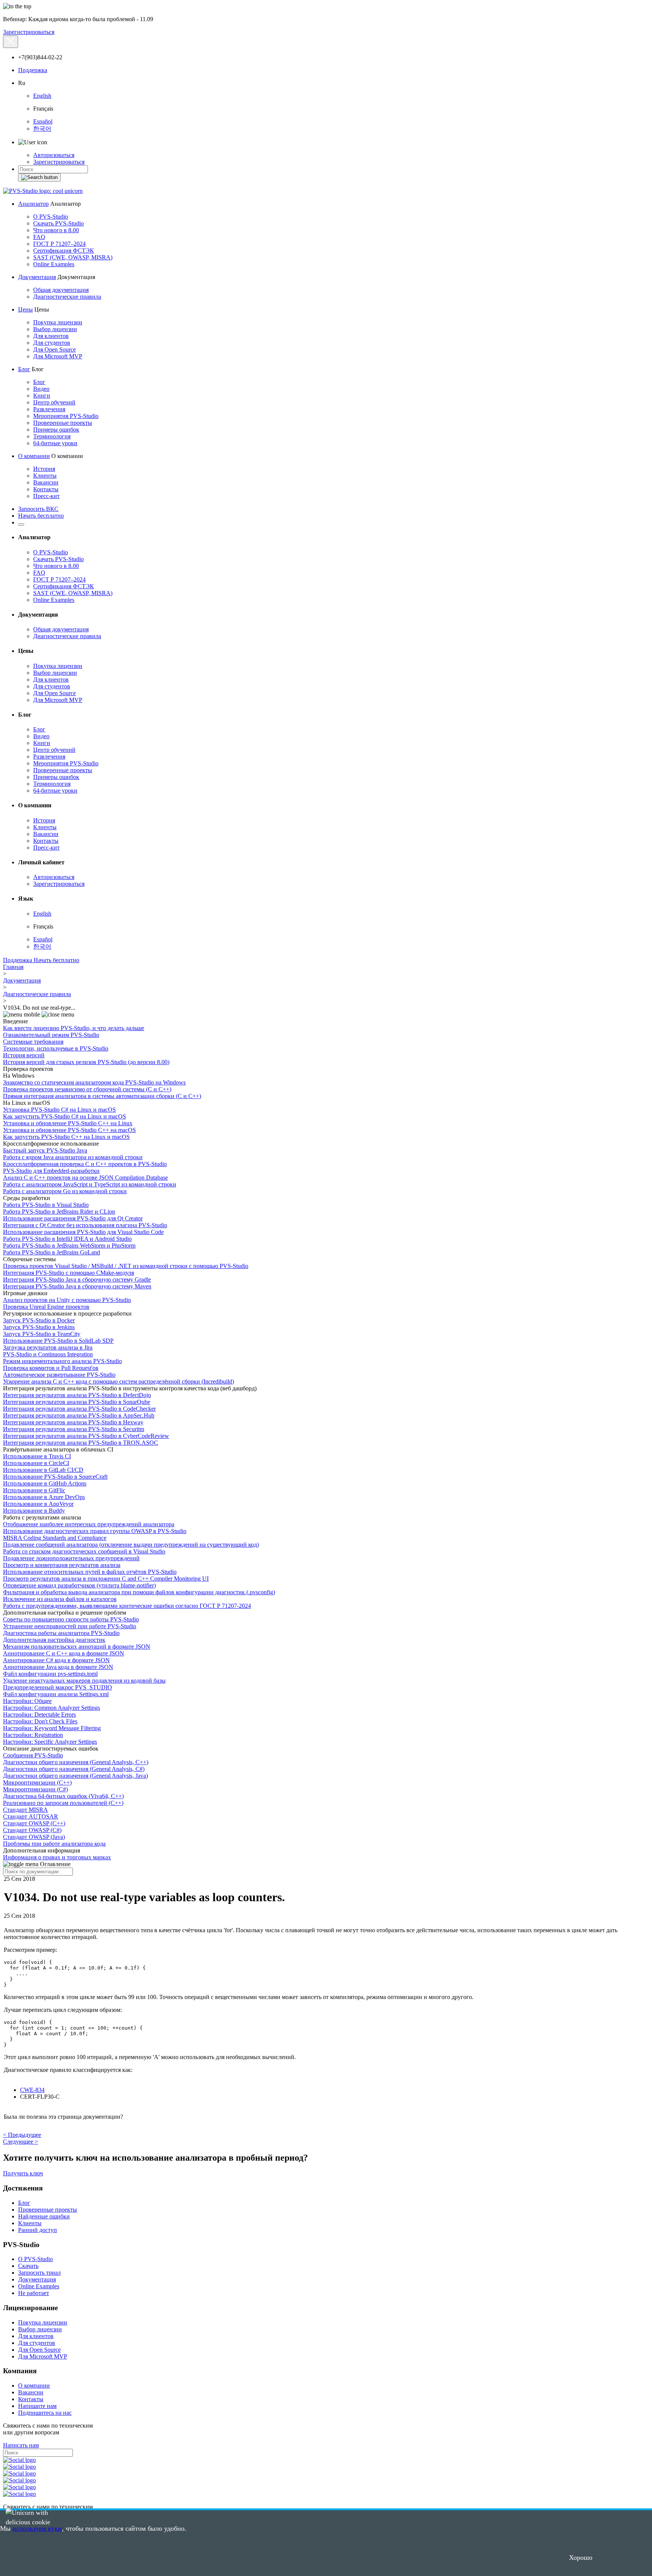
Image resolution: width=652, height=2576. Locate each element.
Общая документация (61, 290)
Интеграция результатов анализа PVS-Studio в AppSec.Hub (79, 1415)
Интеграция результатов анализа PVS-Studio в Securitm (74, 1429)
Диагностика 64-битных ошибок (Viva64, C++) (63, 1796)
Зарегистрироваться (29, 32)
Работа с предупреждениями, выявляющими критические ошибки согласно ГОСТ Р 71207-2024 (127, 1606)
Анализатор (33, 204)
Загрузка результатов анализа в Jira (48, 1347)
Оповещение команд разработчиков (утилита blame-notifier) (79, 1585)
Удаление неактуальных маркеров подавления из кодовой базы (84, 1681)
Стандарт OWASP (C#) (32, 1830)
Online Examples (54, 264)
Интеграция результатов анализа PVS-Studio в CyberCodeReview (86, 1436)
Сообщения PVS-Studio (33, 1755)
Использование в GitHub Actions (45, 1483)
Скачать (28, 2266)
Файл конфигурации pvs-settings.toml (50, 1674)
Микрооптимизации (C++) (37, 1782)
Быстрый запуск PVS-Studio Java (45, 1150)
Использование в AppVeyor (38, 1504)
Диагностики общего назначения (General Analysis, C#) (74, 1769)
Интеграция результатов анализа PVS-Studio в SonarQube (77, 1402)
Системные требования (33, 1042)
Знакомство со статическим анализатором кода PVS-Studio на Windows (94, 1082)
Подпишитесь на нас (45, 2413)
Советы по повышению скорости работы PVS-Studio (71, 1619)
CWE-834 (32, 2090)
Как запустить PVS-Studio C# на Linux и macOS (65, 1116)
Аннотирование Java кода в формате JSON (58, 1667)
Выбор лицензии (55, 329)
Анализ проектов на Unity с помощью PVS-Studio (67, 1300)
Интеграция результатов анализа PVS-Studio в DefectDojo (77, 1395)
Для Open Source (55, 349)
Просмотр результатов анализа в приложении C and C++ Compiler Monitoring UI (106, 1579)
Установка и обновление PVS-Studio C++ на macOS (69, 1130)
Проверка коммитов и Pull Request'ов (51, 1368)
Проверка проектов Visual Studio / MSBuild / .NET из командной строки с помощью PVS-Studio (126, 1266)
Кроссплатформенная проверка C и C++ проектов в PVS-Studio (85, 1164)
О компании (34, 456)
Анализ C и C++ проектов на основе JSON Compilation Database (85, 1178)
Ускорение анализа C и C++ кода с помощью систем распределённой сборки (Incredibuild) (118, 1381)
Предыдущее (22, 2135)
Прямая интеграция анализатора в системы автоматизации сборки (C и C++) (102, 1096)
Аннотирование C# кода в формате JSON (56, 1660)
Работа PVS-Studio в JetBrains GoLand (52, 1252)
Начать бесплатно (41, 516)
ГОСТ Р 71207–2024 (59, 244)
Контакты (46, 489)
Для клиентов (51, 336)
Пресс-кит (46, 496)
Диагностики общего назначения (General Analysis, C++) (76, 1762)
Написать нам (21, 2445)
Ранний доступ (38, 2230)
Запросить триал (39, 2273)
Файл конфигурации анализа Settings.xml (56, 1694)
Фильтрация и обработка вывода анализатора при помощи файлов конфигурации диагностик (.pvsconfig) (139, 1592)
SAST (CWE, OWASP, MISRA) (73, 257)
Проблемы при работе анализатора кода (54, 1844)
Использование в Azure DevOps (44, 1497)
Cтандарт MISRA (25, 1810)
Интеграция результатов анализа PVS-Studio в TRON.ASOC (81, 1443)
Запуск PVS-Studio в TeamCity (42, 1334)
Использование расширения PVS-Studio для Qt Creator (73, 1218)
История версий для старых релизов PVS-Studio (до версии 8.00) (86, 1062)
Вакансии (46, 482)
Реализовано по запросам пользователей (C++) (63, 1803)
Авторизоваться (54, 155)
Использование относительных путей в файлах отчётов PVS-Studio (90, 1572)
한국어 (42, 129)
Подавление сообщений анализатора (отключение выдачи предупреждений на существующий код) (131, 1545)
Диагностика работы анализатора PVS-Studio (61, 1633)
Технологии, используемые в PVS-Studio (56, 1048)
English (42, 96)
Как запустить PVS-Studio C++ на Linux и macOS (66, 1137)
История (44, 469)
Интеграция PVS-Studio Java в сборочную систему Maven (77, 1286)
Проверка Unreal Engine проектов (46, 1307)
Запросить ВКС (38, 509)
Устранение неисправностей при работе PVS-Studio (70, 1626)
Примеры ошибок (56, 430)
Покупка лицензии (58, 322)
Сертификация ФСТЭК (64, 251)
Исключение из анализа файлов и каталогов (60, 1599)
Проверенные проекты (63, 423)
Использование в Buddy (34, 1511)
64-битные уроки (55, 443)
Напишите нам (37, 2406)
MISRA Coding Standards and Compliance (55, 1538)
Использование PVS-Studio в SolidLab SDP (58, 1341)
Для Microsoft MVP (58, 356)
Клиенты (45, 476)
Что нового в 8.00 (56, 230)
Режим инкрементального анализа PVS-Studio (62, 1361)
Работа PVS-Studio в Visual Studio (46, 1205)
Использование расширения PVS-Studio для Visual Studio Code (83, 1232)
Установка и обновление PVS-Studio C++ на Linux (68, 1123)
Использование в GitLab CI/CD (43, 1470)
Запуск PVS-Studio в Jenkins (39, 1327)
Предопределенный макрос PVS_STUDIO (58, 1687)
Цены (25, 309)
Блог (24, 369)
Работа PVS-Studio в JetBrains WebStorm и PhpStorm (69, 1246)
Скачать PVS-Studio (58, 223)
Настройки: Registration (33, 1735)
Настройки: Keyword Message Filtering (52, 1728)
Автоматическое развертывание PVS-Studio (59, 1375)
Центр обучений (54, 402)
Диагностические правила (67, 297)
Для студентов (52, 343)
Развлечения (49, 409)
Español (43, 121)
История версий (24, 1055)
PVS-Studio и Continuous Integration (48, 1354)
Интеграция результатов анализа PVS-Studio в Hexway (73, 1422)
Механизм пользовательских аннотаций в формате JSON (77, 1647)
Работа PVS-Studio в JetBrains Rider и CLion (59, 1212)
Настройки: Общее (27, 1701)
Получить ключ (23, 2173)
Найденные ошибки (44, 2216)
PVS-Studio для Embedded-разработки (51, 1171)
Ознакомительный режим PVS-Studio (51, 1035)
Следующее (21, 2142)
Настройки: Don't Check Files (40, 1721)
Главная (13, 967)
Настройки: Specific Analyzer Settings (50, 1742)
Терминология (52, 436)
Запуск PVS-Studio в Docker (39, 1320)
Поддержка (33, 70)
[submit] (39, 177)
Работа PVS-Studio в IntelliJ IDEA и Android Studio (67, 1239)
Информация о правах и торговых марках (57, 1857)
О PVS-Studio (51, 217)
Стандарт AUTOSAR (31, 1816)
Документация (37, 277)
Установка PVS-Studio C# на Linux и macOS (59, 1110)
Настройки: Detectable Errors (39, 1715)
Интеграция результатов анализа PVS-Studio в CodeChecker (79, 1409)
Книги (42, 396)
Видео (41, 389)
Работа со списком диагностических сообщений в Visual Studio (84, 1551)
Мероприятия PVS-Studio (66, 416)
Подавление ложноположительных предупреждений (71, 1558)
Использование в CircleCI (36, 1463)
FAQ (39, 237)
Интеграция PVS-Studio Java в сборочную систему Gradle (77, 1280)
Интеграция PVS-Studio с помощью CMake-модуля (68, 1273)
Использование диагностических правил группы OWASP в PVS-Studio (95, 1531)
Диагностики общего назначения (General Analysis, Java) (75, 1776)
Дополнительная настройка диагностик (54, 1640)
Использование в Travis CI (37, 1456)
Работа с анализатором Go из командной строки (65, 1191)
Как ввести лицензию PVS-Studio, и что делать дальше (74, 1028)
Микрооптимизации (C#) (35, 1789)
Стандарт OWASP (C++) (34, 1823)
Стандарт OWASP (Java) (34, 1837)
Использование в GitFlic (34, 1490)
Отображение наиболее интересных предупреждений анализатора (89, 1524)
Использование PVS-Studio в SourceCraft (55, 1477)
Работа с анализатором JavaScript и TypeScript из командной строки (90, 1184)
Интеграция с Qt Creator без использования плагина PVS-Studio (85, 1225)
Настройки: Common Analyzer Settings (52, 1708)
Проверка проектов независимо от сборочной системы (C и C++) (87, 1089)
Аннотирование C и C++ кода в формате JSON (64, 1653)
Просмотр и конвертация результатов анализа (62, 1565)
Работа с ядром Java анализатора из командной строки (73, 1157)
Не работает (34, 2293)
